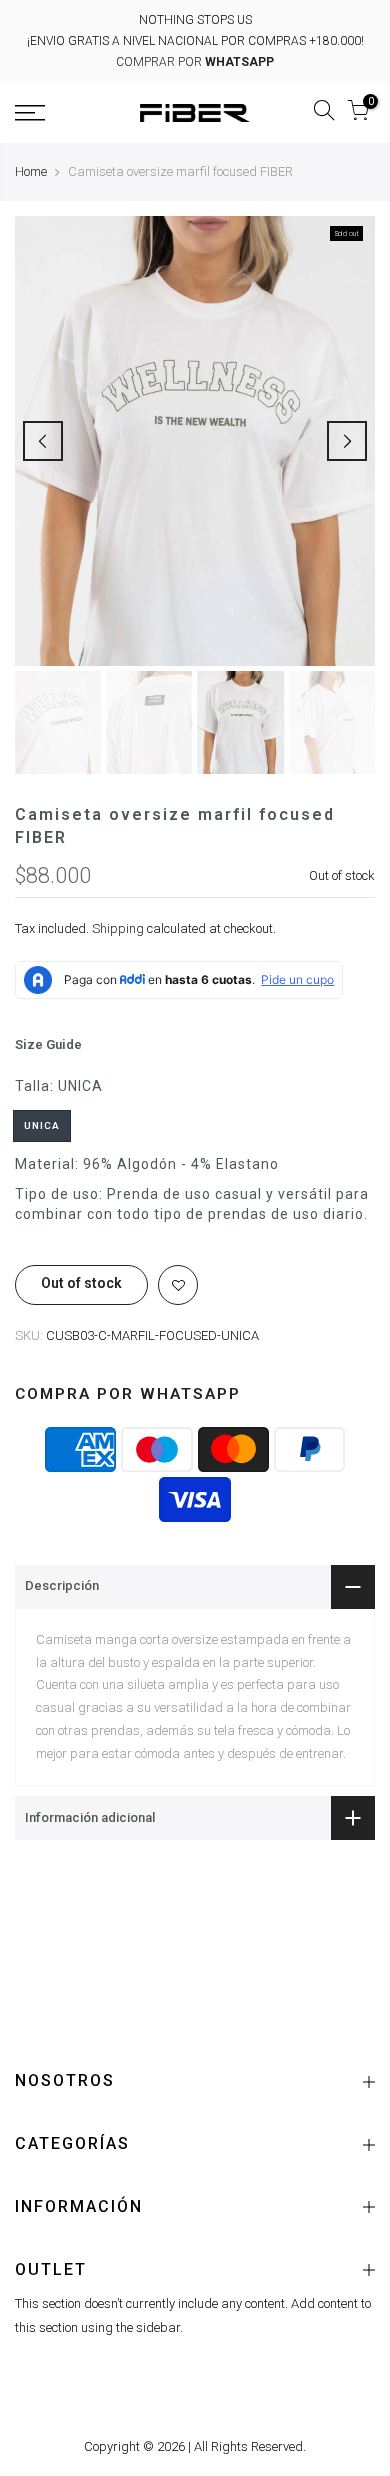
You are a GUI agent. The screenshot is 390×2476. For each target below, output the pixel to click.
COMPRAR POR (195, 62)
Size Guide (48, 1044)
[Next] (347, 441)
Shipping (118, 928)
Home (31, 171)
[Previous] (43, 441)
